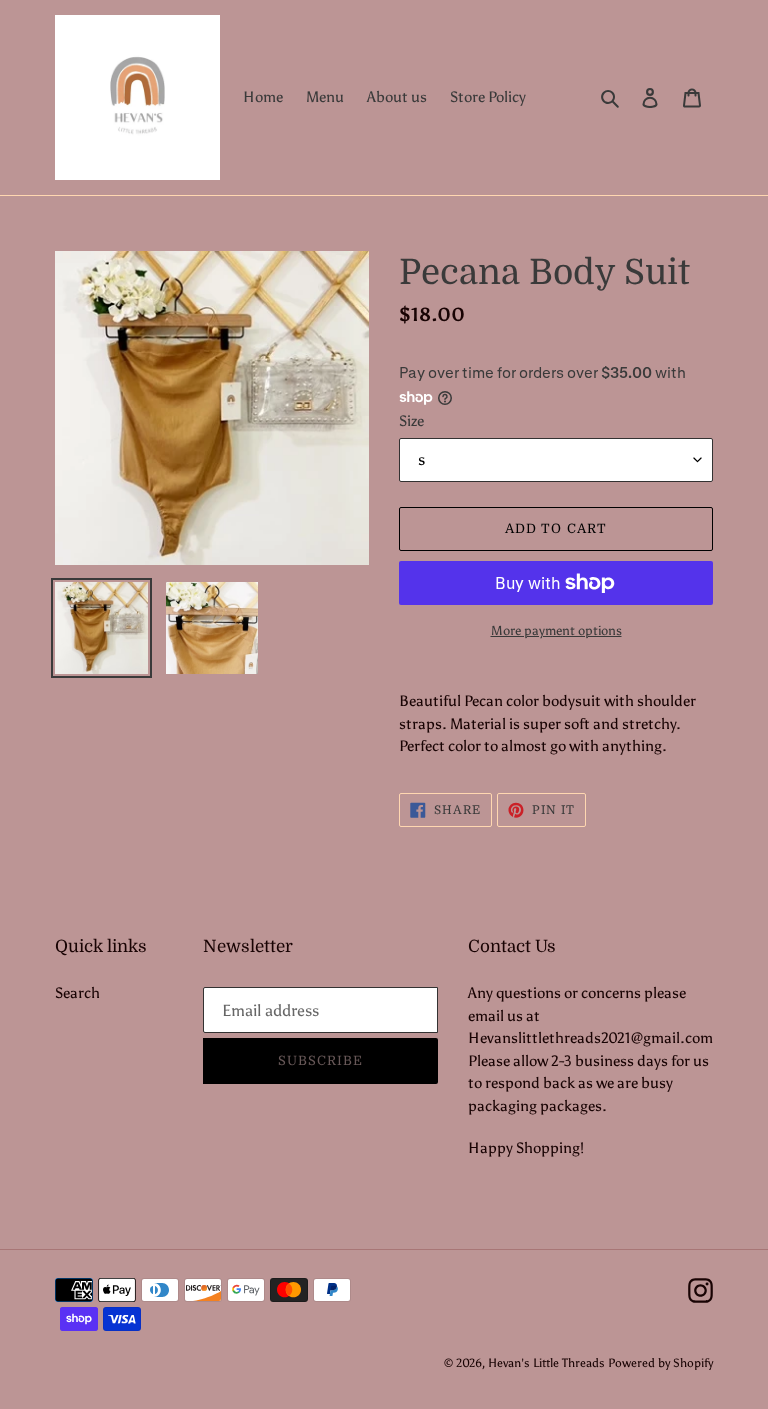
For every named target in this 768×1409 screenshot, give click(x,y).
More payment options (556, 630)
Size (411, 421)
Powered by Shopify (660, 1363)
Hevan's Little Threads (546, 1363)
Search (77, 993)
